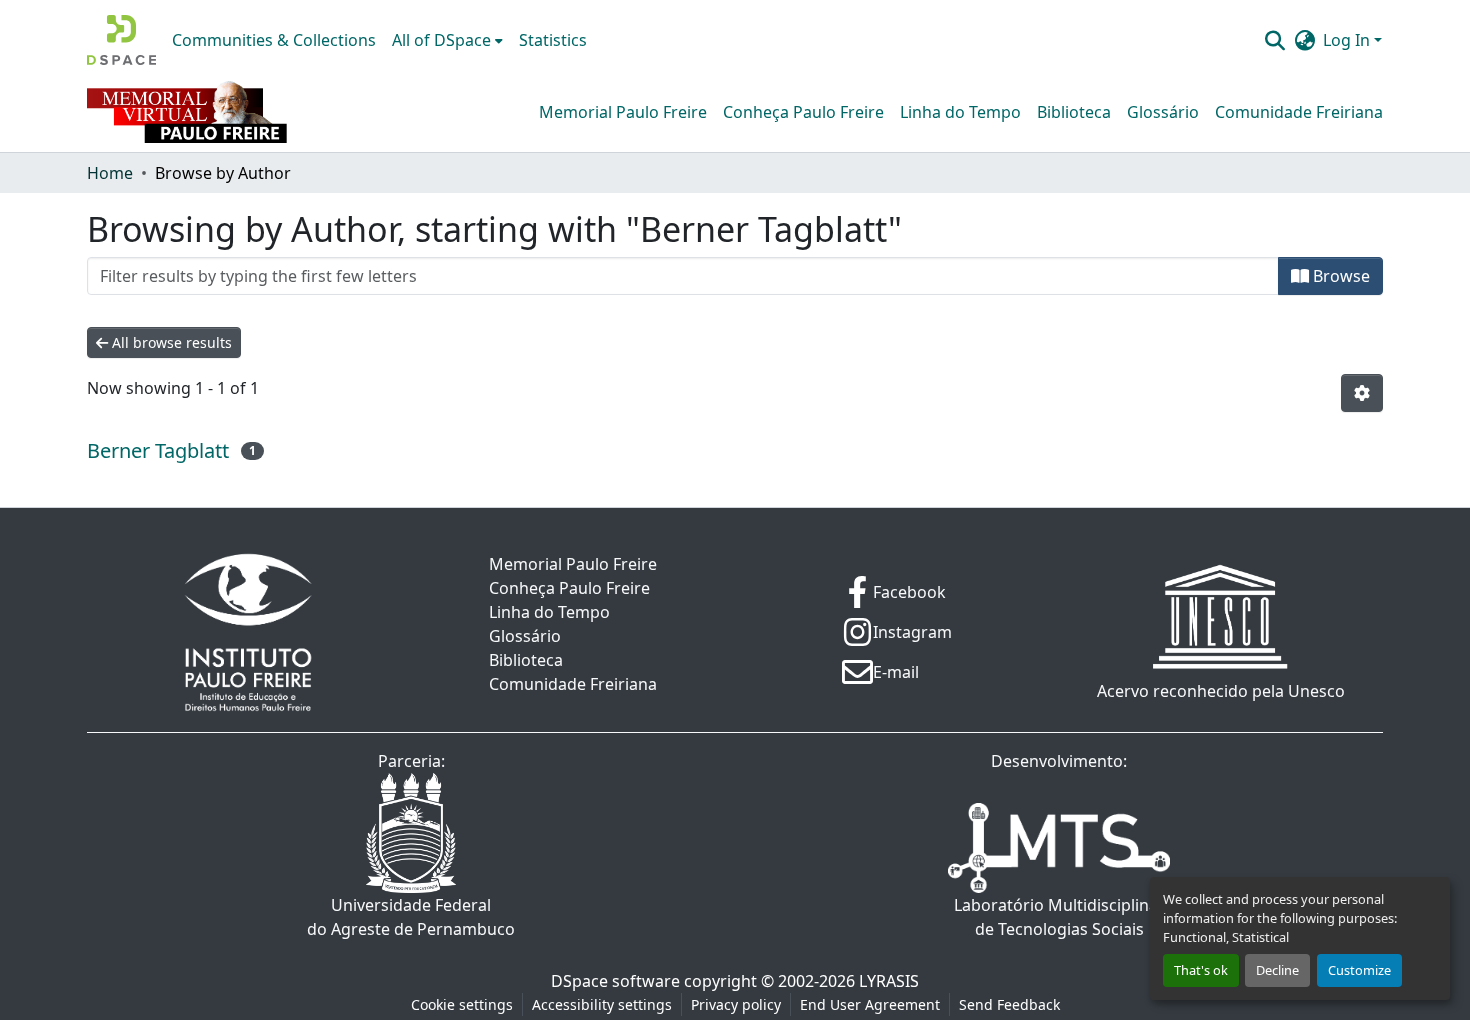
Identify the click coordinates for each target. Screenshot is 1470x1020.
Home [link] (110, 173)
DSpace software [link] (615, 981)
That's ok (1201, 970)
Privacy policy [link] (736, 1004)
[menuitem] (447, 40)
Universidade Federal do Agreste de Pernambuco (411, 917)
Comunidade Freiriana (1299, 112)
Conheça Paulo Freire (803, 112)
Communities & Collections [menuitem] (274, 40)
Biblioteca (1074, 112)
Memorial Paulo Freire (623, 112)
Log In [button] (1348, 40)
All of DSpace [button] (441, 40)
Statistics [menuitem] (553, 40)
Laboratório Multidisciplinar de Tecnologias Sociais (1059, 917)
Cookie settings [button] (462, 1004)
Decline (1277, 970)
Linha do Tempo (960, 112)
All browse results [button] (170, 342)
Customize (1359, 970)
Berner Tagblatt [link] (158, 450)
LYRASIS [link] (889, 981)
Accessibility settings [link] (602, 1004)
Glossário (1163, 112)
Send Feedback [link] (1009, 1004)
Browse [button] (1339, 276)
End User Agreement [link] (870, 1004)
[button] (121, 40)
